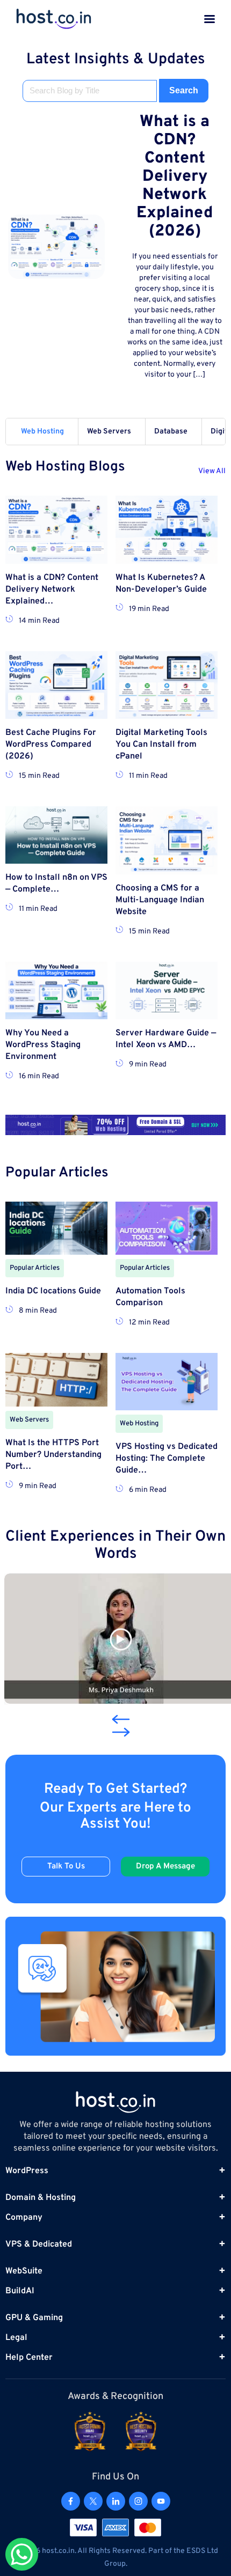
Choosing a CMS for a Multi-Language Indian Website (160, 900)
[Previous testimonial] (118, 1719)
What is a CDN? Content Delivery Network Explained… (52, 590)
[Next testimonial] (121, 1732)
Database (171, 432)
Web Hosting (42, 432)
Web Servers (109, 432)
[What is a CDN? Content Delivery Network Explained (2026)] (56, 247)
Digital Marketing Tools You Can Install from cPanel (161, 745)
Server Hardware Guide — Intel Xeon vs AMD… (166, 1039)
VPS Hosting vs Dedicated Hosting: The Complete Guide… (167, 1459)
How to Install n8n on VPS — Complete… (56, 884)
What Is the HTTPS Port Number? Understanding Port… (53, 1455)
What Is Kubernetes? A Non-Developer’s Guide (161, 584)
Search (184, 90)
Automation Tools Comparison (150, 1297)
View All (212, 471)
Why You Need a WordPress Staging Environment (43, 1045)
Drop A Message (165, 1867)
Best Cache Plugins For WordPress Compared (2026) (51, 745)
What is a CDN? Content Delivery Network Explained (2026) (175, 177)
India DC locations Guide (53, 1291)
